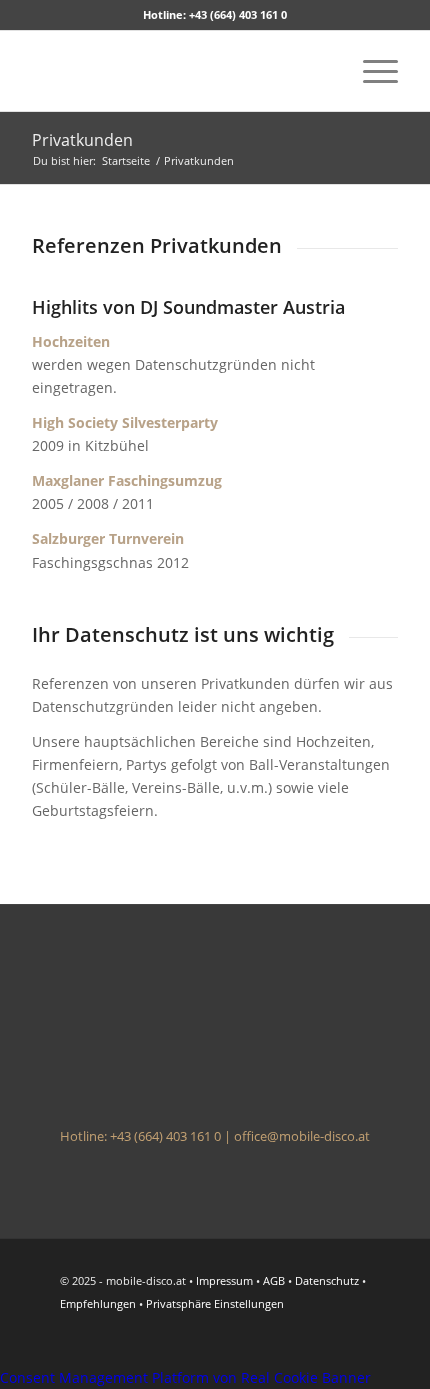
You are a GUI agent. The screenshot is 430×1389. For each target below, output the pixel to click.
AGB (274, 1280)
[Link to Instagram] (383, 1341)
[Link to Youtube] (293, 1341)
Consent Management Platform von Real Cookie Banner (185, 1377)
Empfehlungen (98, 1303)
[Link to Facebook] (263, 1341)
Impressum (224, 1280)
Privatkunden (82, 140)
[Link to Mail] (353, 1341)
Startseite (126, 160)
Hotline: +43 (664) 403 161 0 (215, 14)
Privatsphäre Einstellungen (215, 1303)
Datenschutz (327, 1280)
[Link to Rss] (323, 1341)
